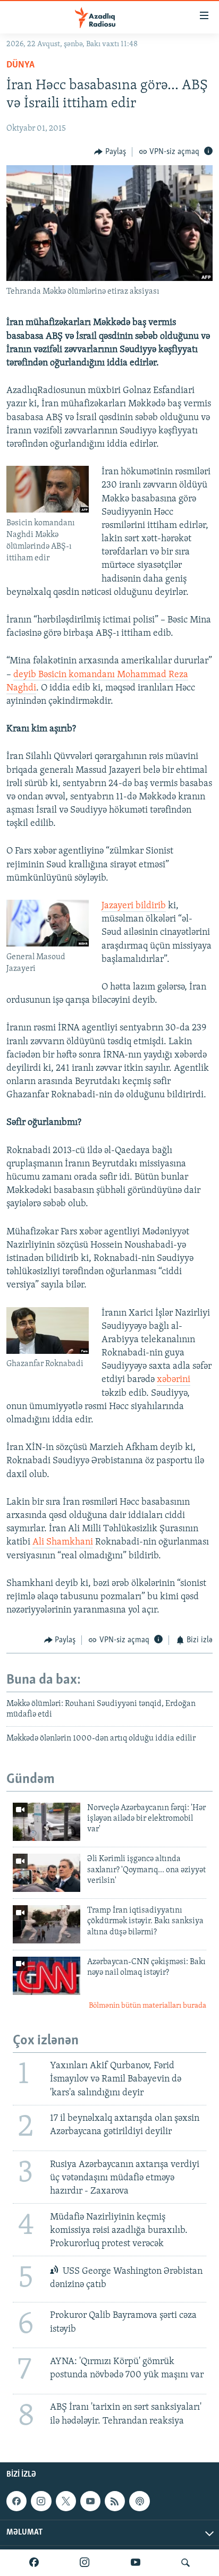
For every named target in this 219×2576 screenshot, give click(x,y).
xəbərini (174, 1380)
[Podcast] (139, 2501)
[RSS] (115, 2501)
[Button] (110, 152)
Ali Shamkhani (63, 1542)
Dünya (20, 65)
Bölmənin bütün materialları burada (148, 2006)
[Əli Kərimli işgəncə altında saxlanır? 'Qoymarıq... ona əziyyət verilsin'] (47, 1873)
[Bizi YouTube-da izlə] (136, 2563)
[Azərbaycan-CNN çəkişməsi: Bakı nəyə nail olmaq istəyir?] (47, 1976)
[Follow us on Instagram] (41, 2501)
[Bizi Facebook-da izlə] (34, 2563)
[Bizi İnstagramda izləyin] (85, 2563)
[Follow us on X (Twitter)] (66, 2501)
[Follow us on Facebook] (16, 2501)
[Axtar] (186, 2563)
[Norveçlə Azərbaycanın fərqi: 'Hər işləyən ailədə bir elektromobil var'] (47, 1822)
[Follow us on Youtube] (90, 2501)
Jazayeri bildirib (134, 906)
